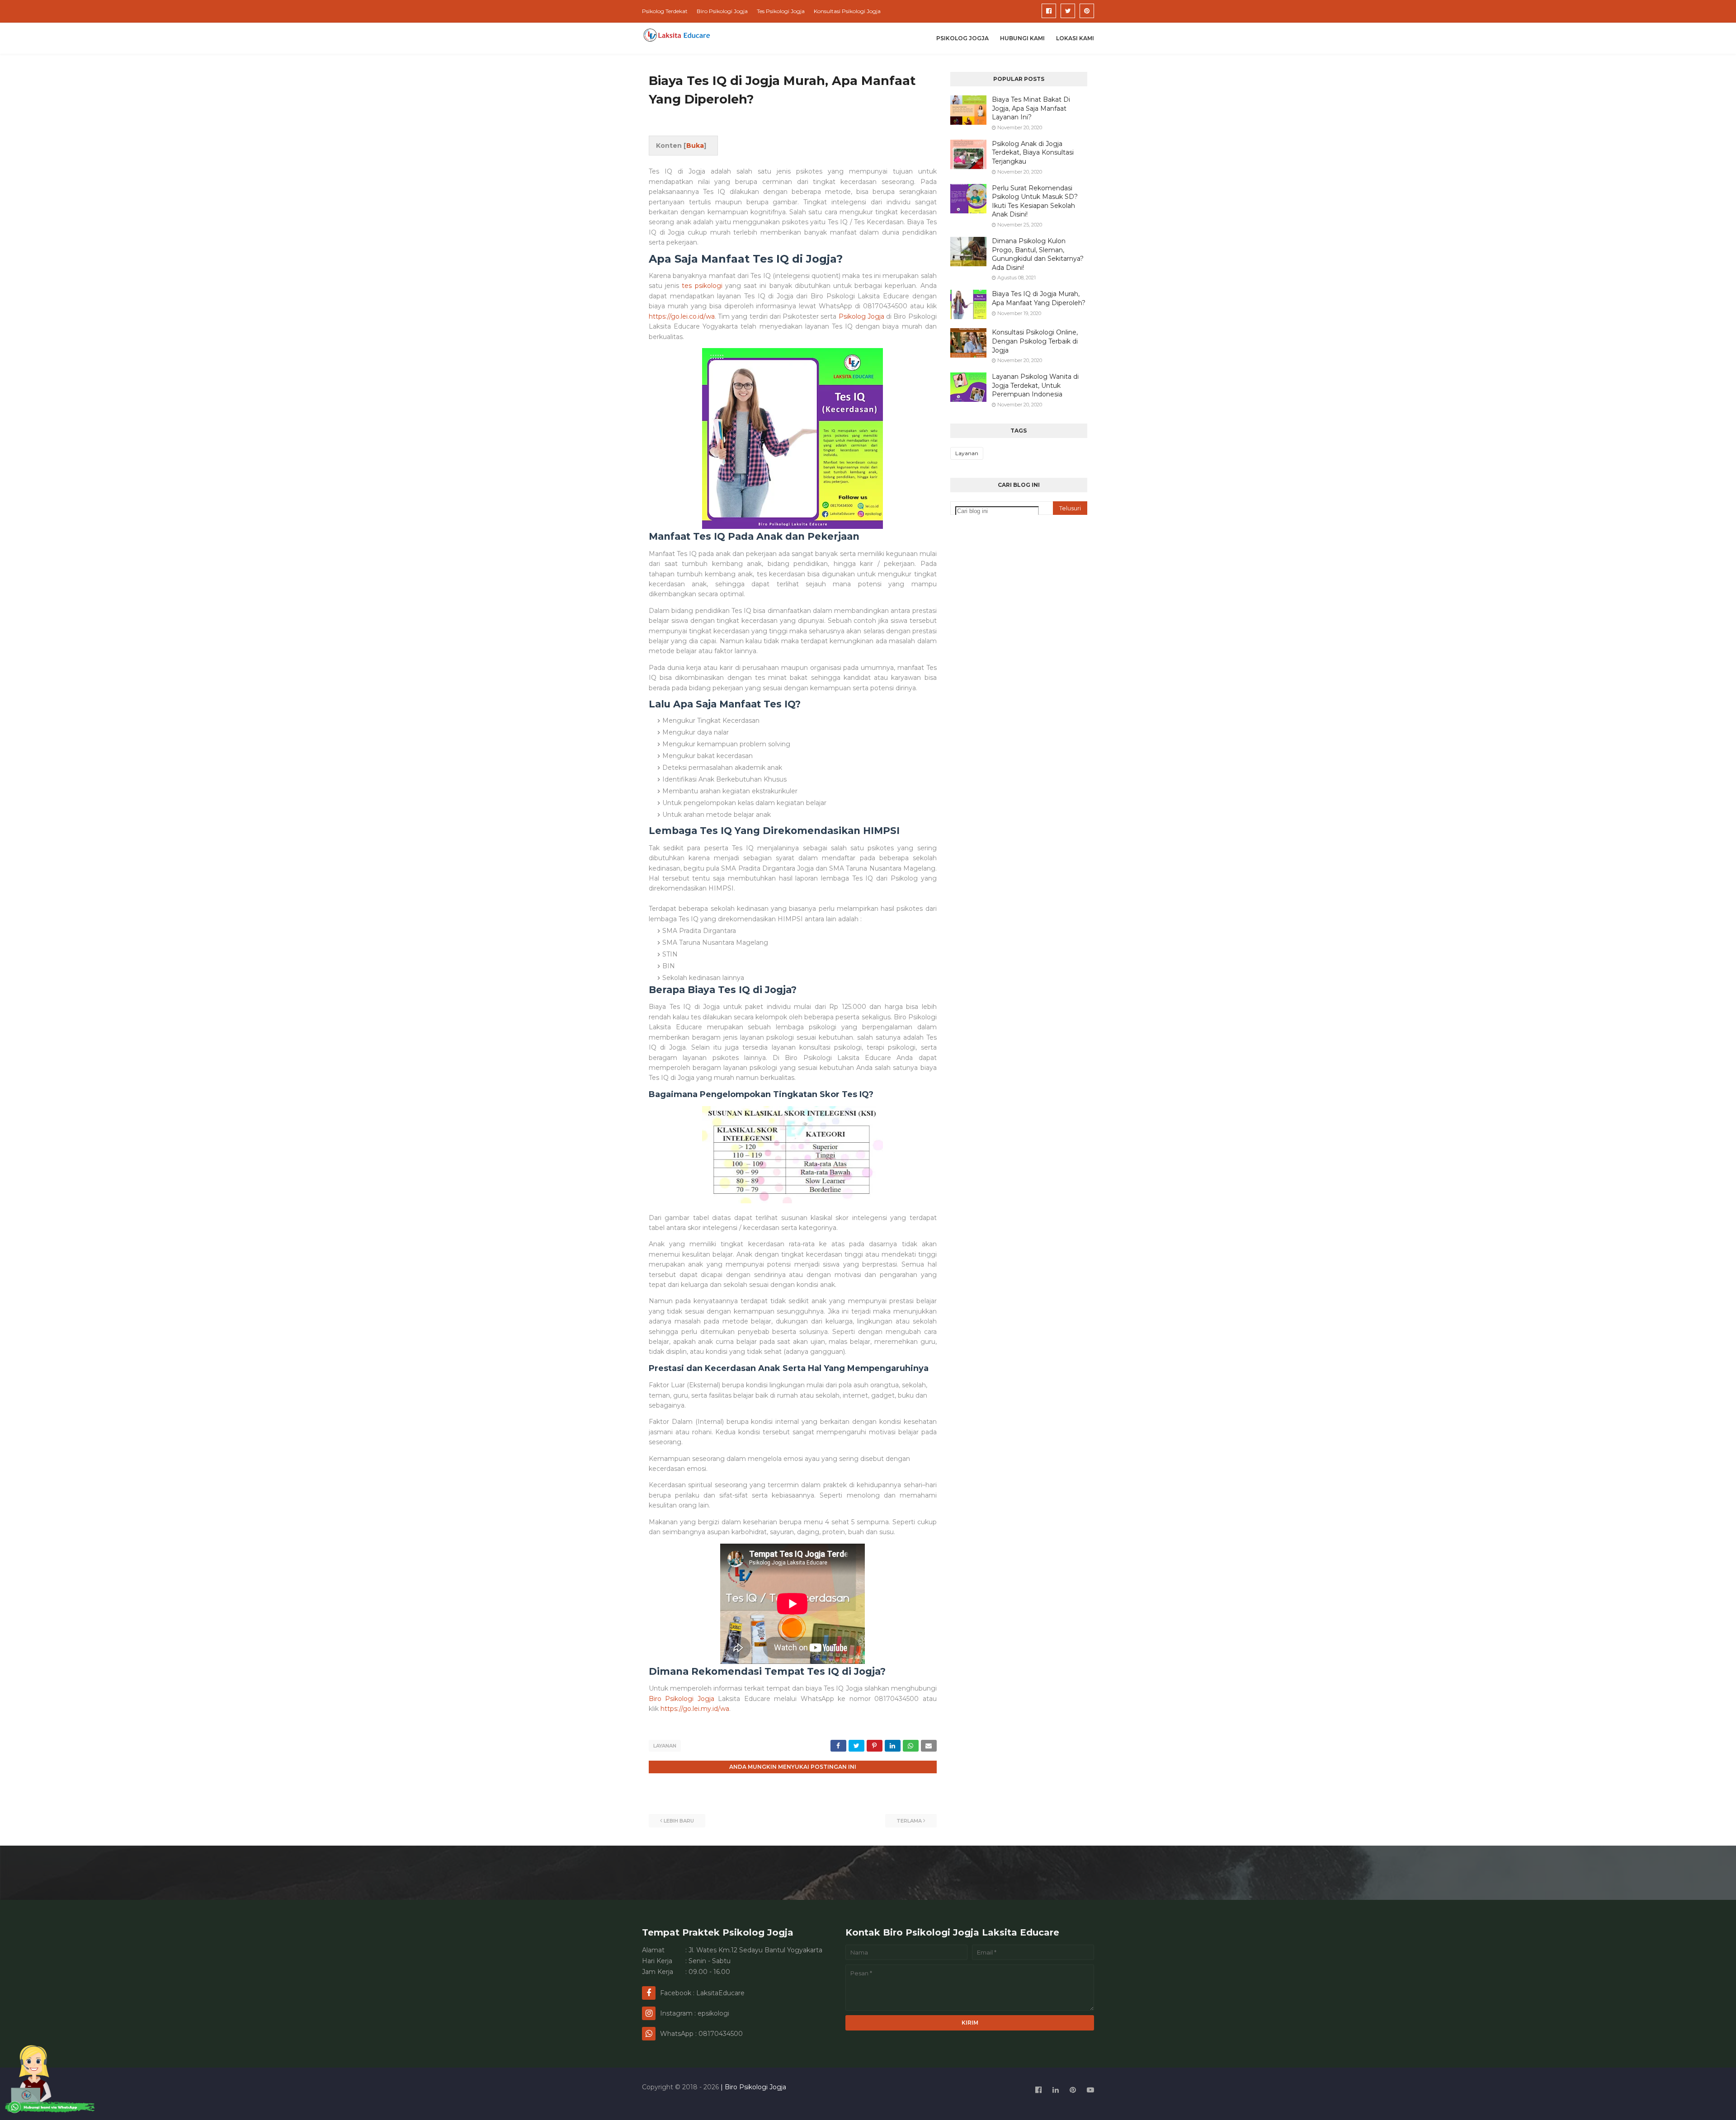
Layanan (665, 1746)
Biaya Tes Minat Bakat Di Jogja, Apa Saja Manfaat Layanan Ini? (1031, 108)
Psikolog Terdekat (665, 11)
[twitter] (1068, 11)
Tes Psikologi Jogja (781, 11)
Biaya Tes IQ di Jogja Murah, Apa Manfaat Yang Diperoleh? (1039, 298)
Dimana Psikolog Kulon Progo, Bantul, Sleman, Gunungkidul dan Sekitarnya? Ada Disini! (1038, 254)
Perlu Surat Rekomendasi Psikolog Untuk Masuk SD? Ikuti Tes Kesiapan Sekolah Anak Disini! (1035, 201)
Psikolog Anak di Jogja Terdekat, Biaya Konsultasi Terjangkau (1033, 153)
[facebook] (1049, 11)
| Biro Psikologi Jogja (752, 2087)
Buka (695, 146)
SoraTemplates (691, 2104)
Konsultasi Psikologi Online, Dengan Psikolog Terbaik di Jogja (1035, 341)
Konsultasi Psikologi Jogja (847, 11)
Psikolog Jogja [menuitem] (962, 38)
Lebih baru (679, 1821)
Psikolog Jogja (861, 316)
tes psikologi (702, 286)
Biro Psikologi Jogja (722, 11)
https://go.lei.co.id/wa (682, 316)
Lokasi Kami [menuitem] (1075, 38)
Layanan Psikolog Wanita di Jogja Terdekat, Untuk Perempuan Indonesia (1035, 385)
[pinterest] (1087, 11)
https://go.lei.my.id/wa (695, 1709)
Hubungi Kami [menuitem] (1022, 38)
